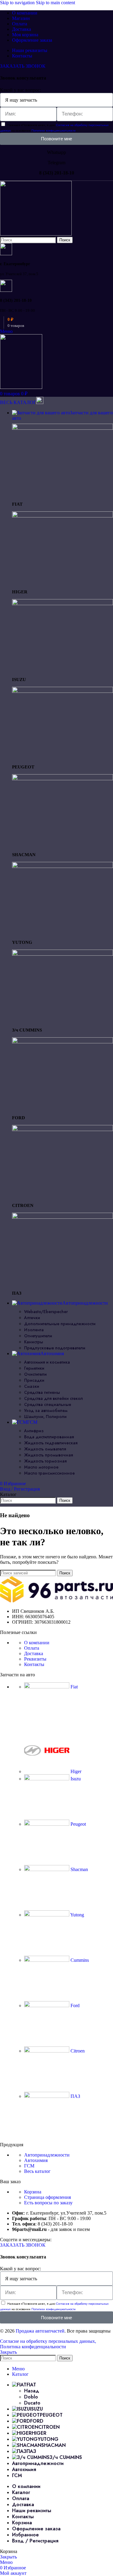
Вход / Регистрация (35, 2541)
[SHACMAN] (63, 779)
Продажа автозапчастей (40, 2331)
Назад (32, 2391)
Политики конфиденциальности (53, 130)
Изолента (34, 1330)
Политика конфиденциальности (33, 2347)
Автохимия (36, 2160)
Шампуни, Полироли (45, 1417)
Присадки (34, 1380)
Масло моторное (41, 1467)
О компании (37, 1643)
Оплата (32, 1648)
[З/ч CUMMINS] (63, 954)
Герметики (34, 1368)
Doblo (31, 2397)
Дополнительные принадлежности (60, 1324)
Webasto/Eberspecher (46, 1312)
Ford (74, 2005)
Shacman (79, 1869)
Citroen (77, 2051)
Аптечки (32, 1318)
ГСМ (29, 2166)
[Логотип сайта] (36, 234)
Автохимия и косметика (47, 1362)
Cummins (79, 1960)
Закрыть (8, 2352)
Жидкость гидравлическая (51, 1443)
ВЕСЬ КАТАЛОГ (18, 402)
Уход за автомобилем (46, 1410)
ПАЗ (75, 2096)
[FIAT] (63, 428)
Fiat (74, 1687)
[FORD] (63, 1042)
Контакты (34, 1664)
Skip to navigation (18, 3)
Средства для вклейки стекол (53, 1398)
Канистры (34, 1342)
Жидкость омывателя (45, 1449)
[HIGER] (63, 516)
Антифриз (34, 1431)
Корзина (33, 2192)
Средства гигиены (42, 1392)
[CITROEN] (63, 1129)
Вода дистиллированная (49, 1437)
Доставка (34, 1653)
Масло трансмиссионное (49, 1473)
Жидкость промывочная (49, 1455)
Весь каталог (37, 2171)
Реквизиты (35, 1659)
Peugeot (78, 1824)
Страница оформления (47, 2197)
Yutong (77, 1915)
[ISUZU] (63, 603)
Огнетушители (38, 1336)
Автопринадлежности (47, 2155)
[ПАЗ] (63, 1217)
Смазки (32, 1386)
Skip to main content (55, 3)
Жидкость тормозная (45, 1461)
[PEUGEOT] (63, 691)
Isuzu (75, 1779)
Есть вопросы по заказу (48, 2203)
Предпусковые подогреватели (55, 1348)
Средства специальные (48, 1404)
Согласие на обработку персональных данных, (48, 2341)
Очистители (35, 1374)
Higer (75, 1771)
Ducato (32, 2403)
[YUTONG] (63, 866)
